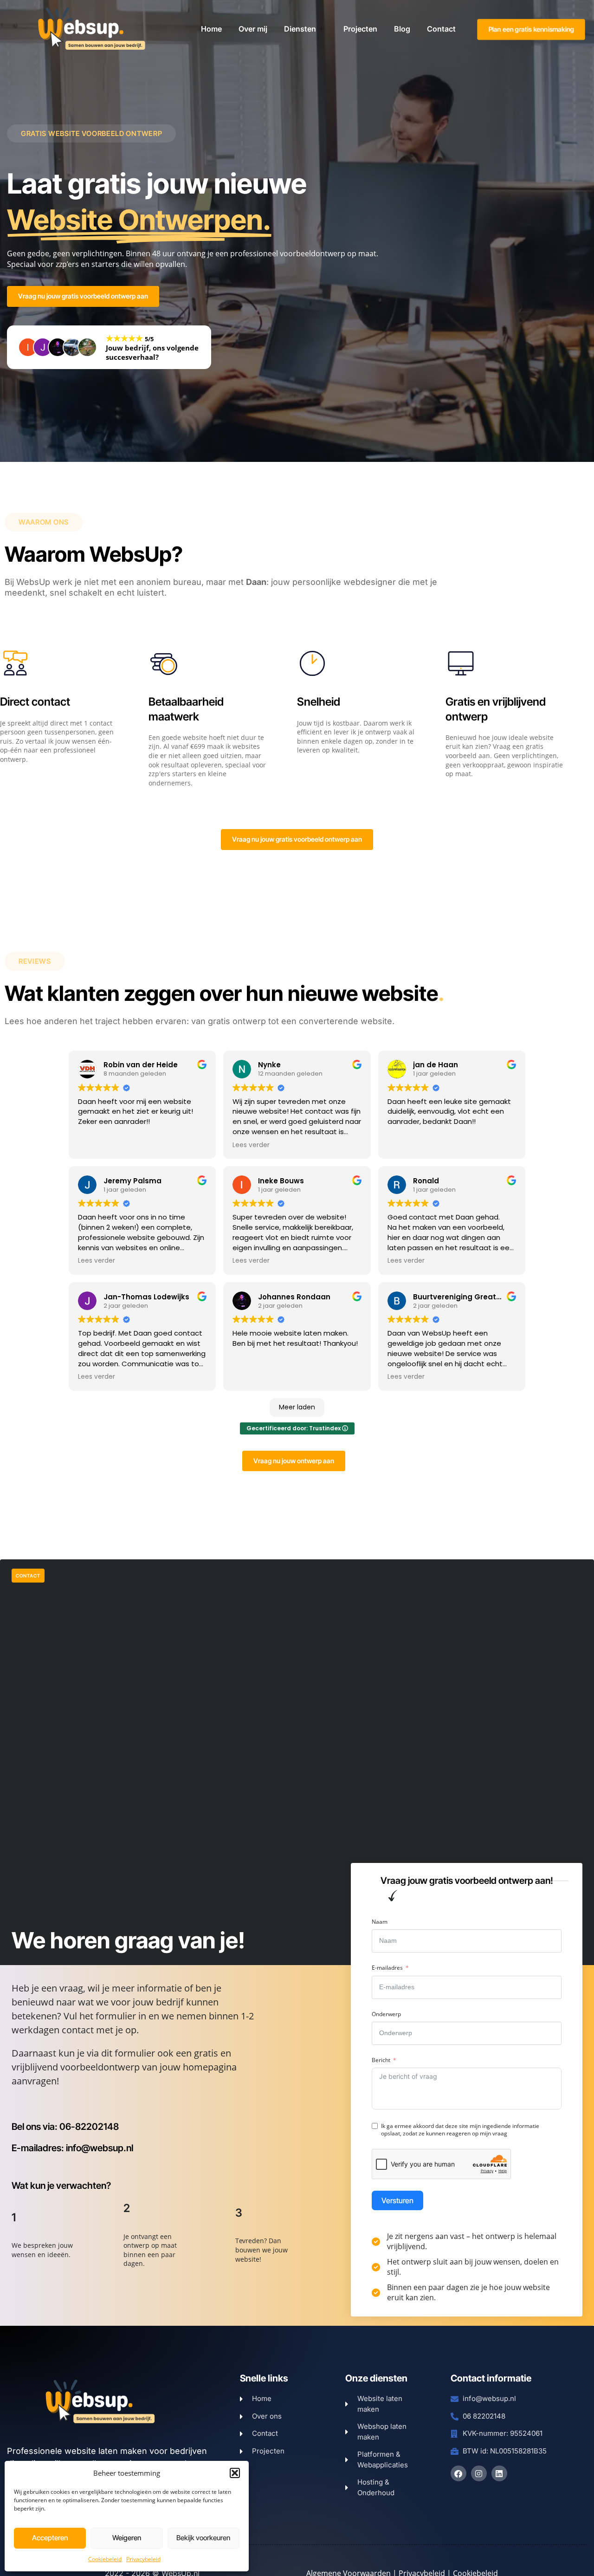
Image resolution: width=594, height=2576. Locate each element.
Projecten (360, 29)
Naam (380, 1922)
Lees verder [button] (251, 1145)
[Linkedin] (499, 2473)
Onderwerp (386, 2014)
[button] (235, 2473)
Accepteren (50, 2538)
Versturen (397, 2200)
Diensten (300, 29)
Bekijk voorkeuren (203, 2538)
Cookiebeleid (105, 2559)
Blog (402, 29)
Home (211, 29)
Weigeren (127, 2538)
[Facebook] (458, 2473)
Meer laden (297, 1407)
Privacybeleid (143, 2559)
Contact (441, 29)
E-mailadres (387, 1968)
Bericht (381, 2060)
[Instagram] (479, 2473)
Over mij (253, 29)
